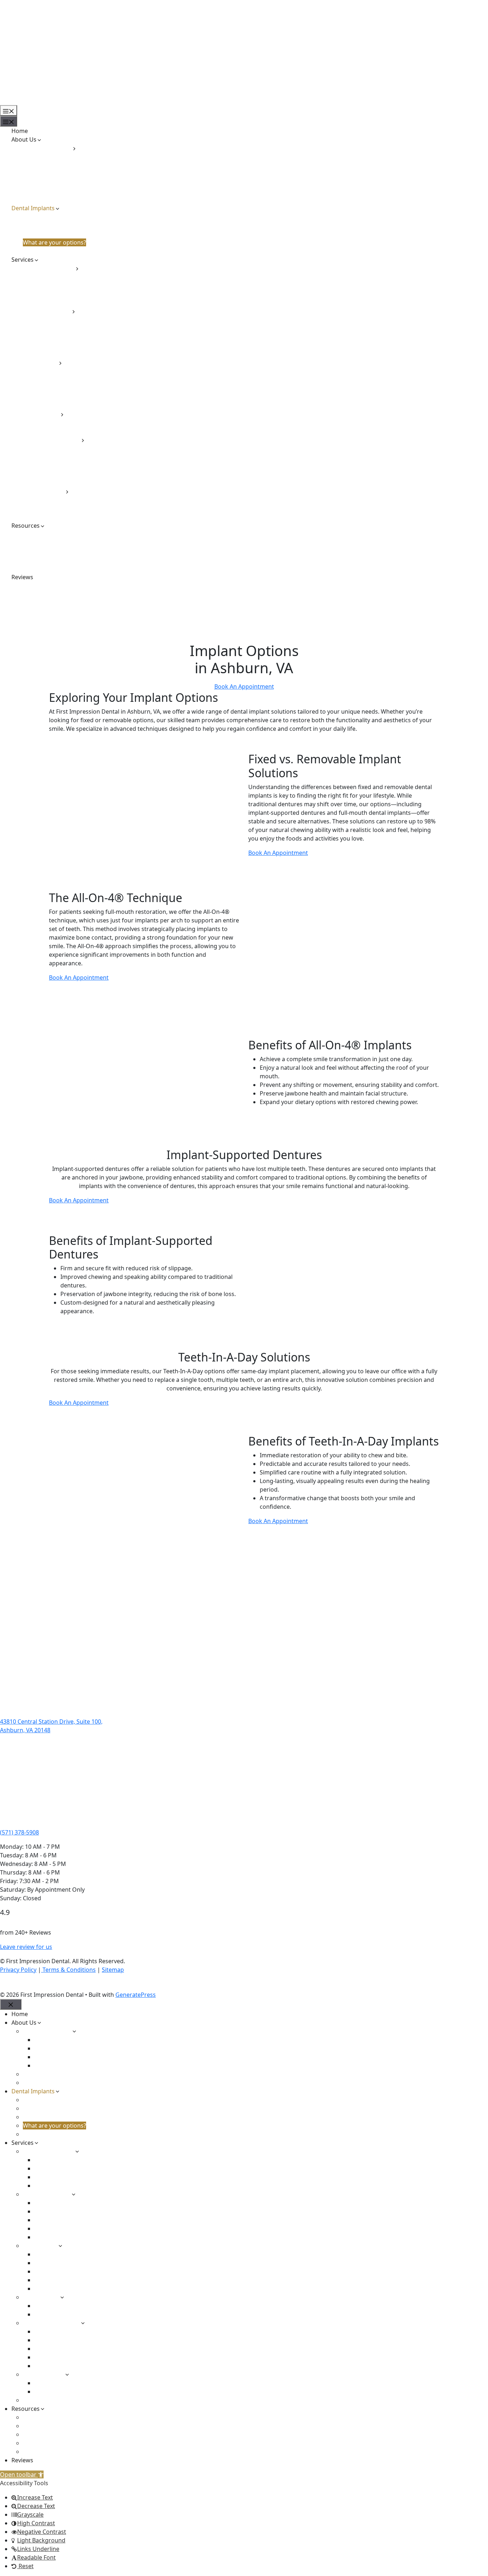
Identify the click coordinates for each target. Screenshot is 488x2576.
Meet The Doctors (47, 148)
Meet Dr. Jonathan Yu (63, 182)
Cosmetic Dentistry (49, 268)
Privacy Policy (18, 1970)
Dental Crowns (54, 466)
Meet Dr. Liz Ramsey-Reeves (71, 174)
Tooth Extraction (57, 397)
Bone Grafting (53, 371)
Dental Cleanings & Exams (69, 320)
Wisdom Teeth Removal (66, 405)
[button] (22, 2474)
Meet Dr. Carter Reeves (65, 157)
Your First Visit (42, 568)
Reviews (22, 577)
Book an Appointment (30, 101)
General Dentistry (47, 311)
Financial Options (46, 534)
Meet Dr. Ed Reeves (60, 165)
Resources (26, 526)
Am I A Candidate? (47, 217)
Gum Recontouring (60, 294)
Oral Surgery (40, 363)
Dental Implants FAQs (52, 225)
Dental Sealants (55, 328)
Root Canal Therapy (61, 380)
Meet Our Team (44, 191)
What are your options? (54, 242)
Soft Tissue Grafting (61, 388)
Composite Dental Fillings (69, 448)
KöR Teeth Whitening (63, 302)
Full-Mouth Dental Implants (60, 234)
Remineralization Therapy (69, 354)
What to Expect (43, 251)
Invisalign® (49, 423)
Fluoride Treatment (60, 337)
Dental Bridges (54, 457)
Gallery (32, 551)
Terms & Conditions (68, 1970)
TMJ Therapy (51, 508)
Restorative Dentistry (51, 440)
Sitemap (113, 1970)
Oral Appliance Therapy (66, 500)
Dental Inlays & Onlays (65, 474)
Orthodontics (41, 414)
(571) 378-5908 (19, 1832)
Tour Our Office (44, 200)
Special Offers (42, 560)
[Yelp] (30, 1984)
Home (20, 131)
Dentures (47, 483)
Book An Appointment (244, 686)
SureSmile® (50, 431)
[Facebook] (5, 1984)
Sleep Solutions (44, 491)
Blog (29, 543)
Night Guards (53, 345)
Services (23, 260)
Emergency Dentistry (51, 517)
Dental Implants (33, 208)
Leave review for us (26, 1947)
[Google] (18, 1984)
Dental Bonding (55, 277)
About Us (24, 139)
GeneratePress (136, 1995)
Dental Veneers (55, 285)
